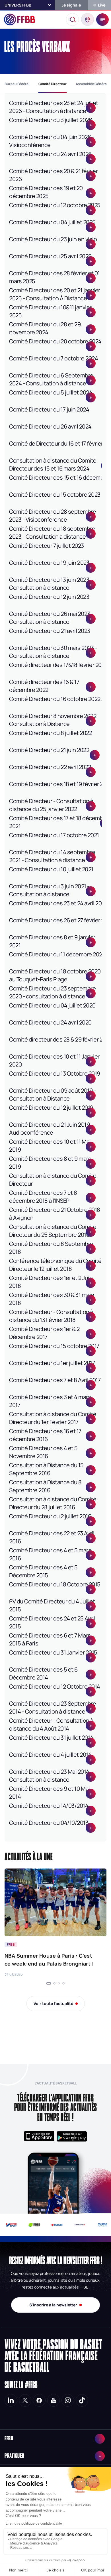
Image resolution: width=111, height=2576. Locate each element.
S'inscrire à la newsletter (53, 2305)
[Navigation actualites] (49, 1983)
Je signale (71, 5)
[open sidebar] (102, 20)
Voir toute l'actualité (53, 2003)
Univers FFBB (18, 5)
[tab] (17, 84)
